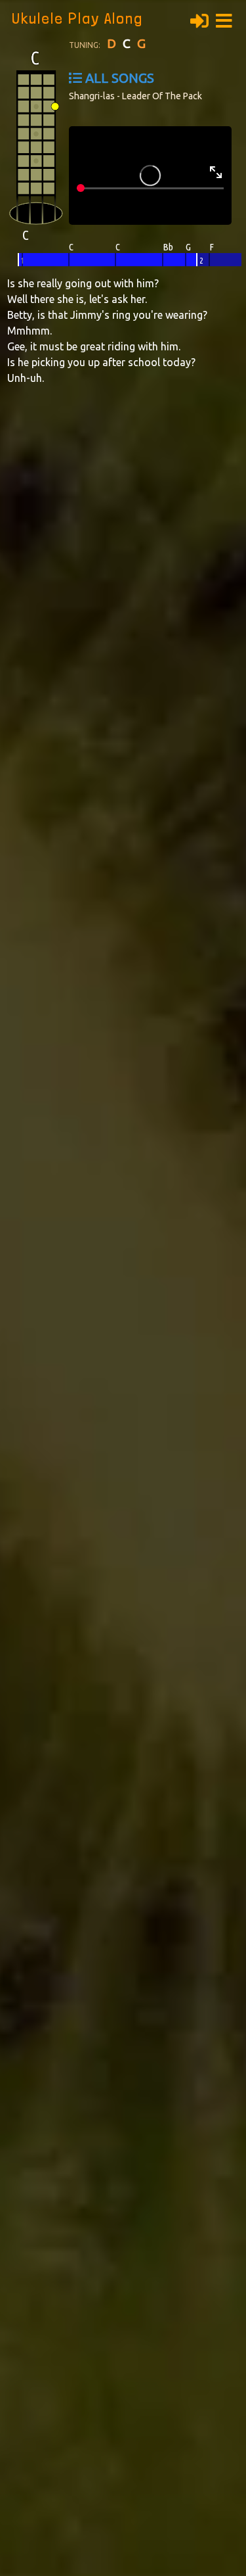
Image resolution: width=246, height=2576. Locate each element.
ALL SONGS (120, 78)
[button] (228, 19)
